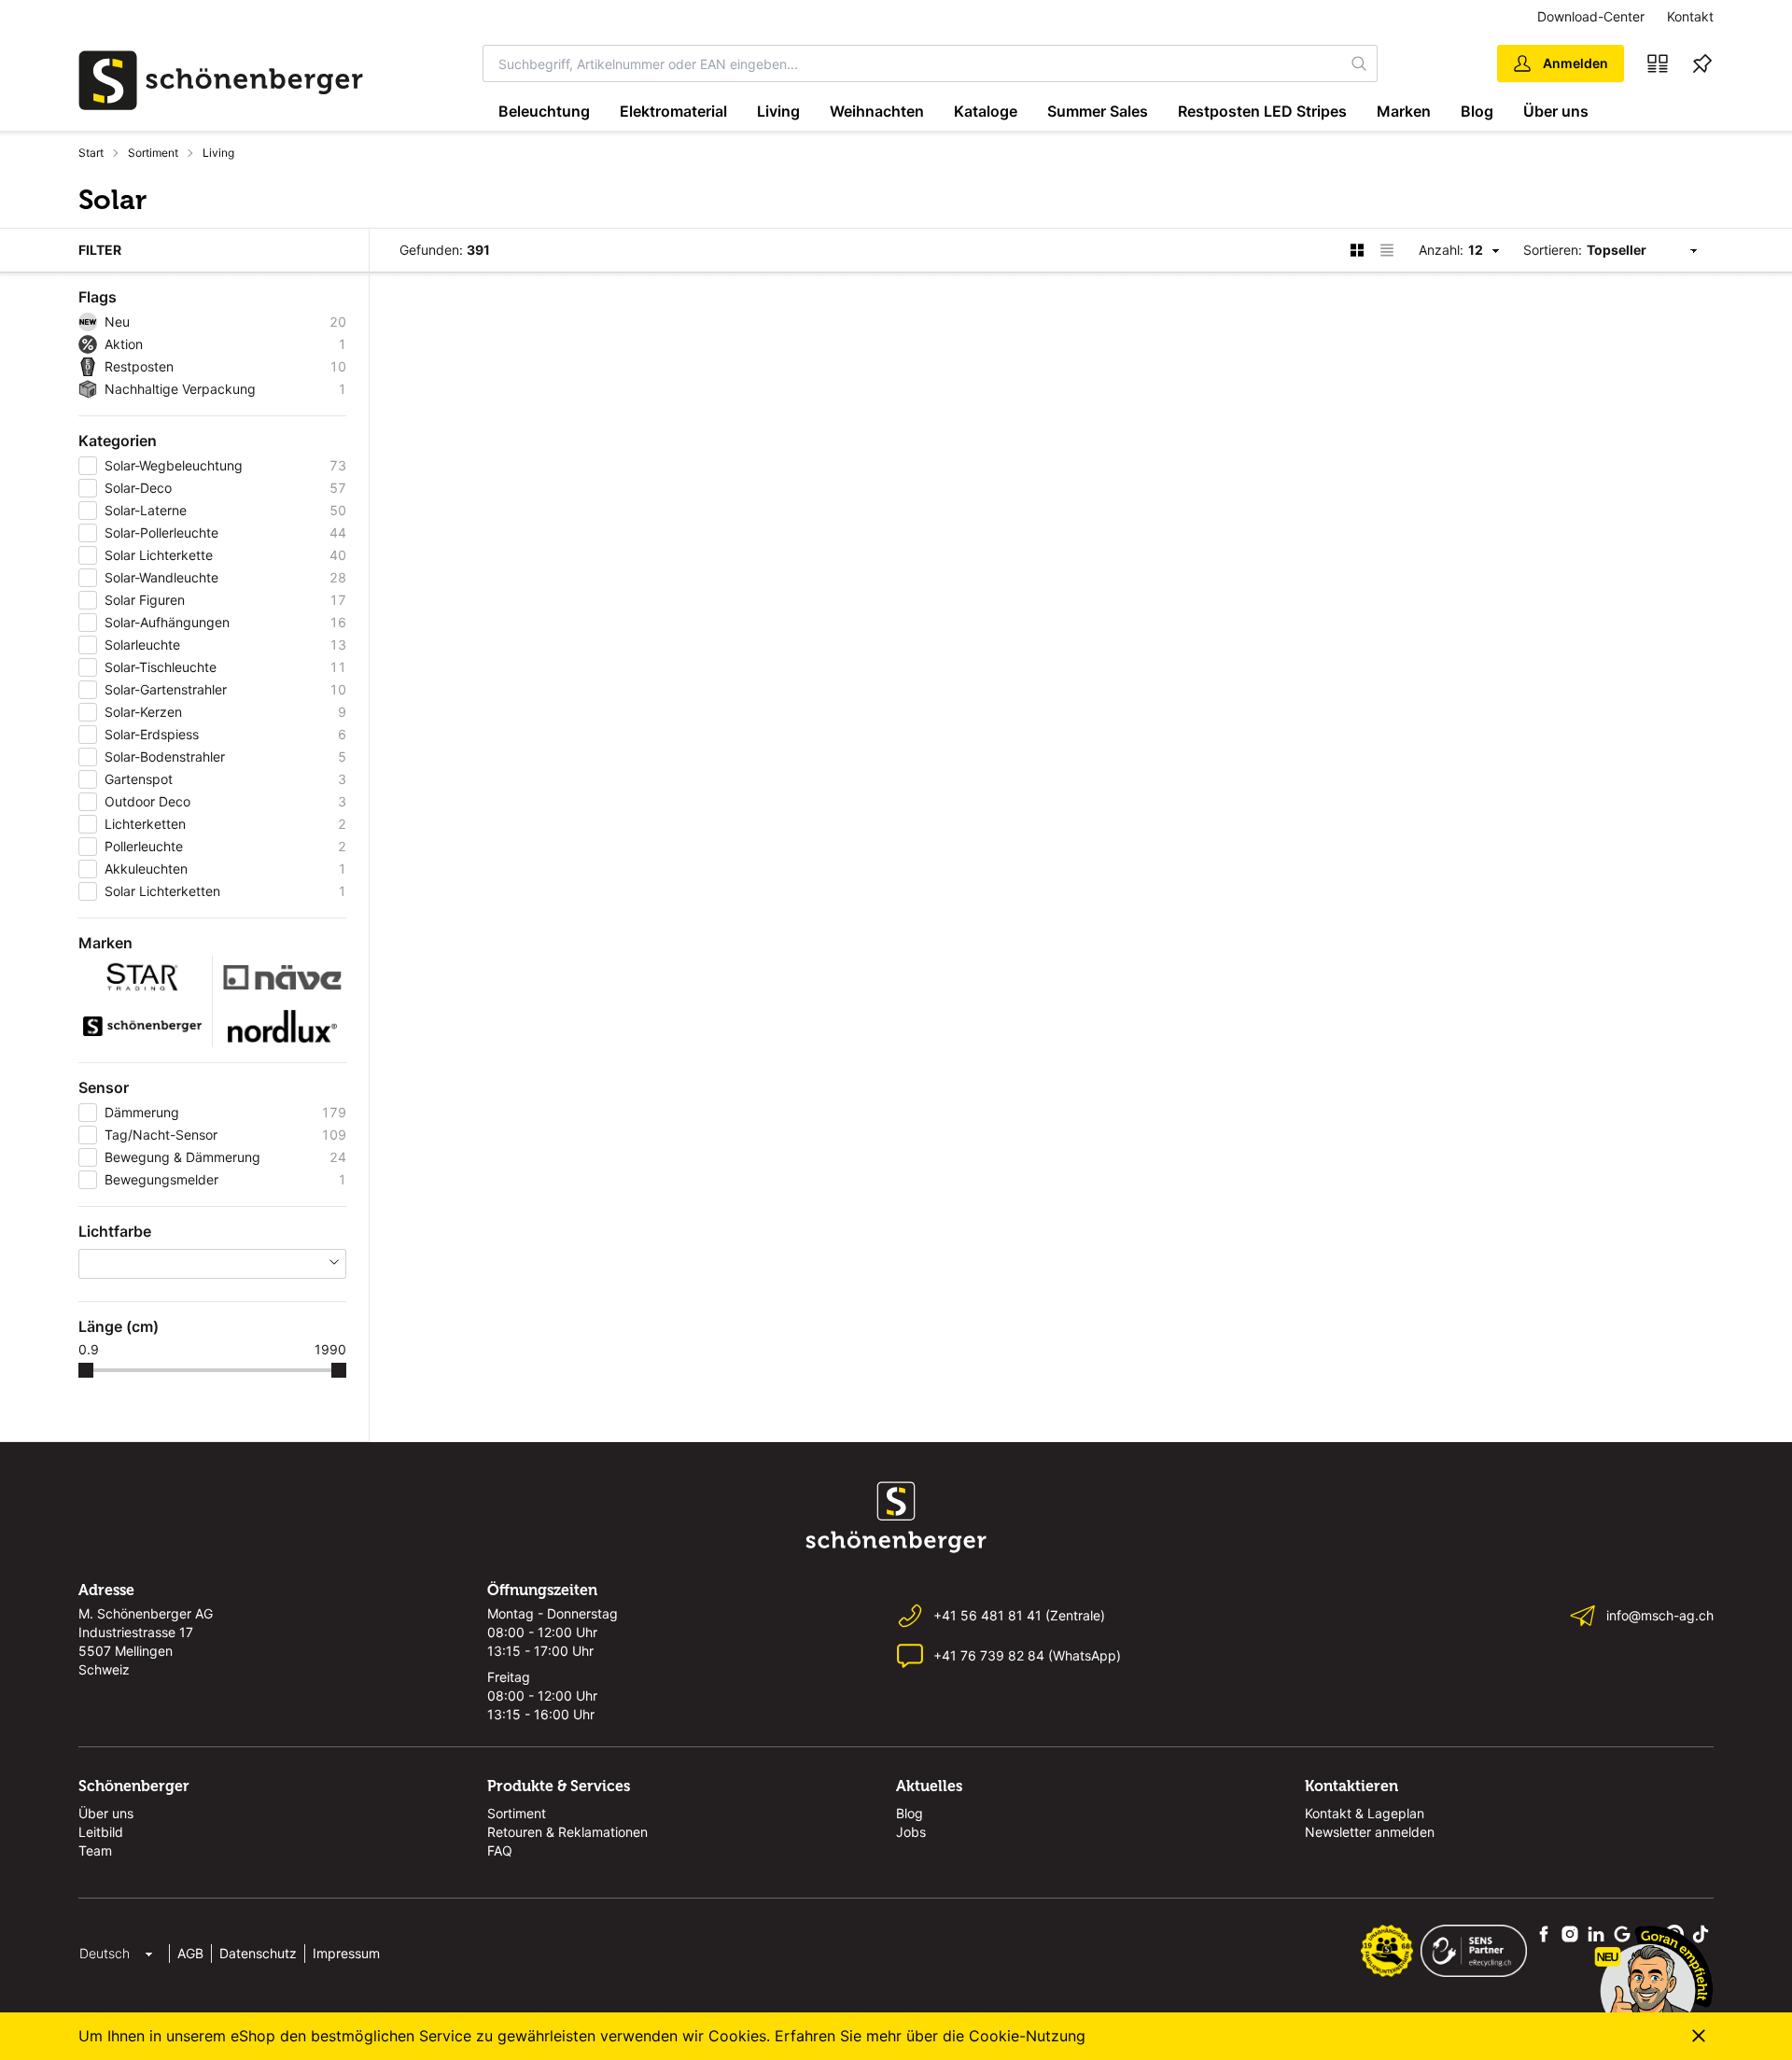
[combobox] (913, 63)
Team (95, 1850)
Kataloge (986, 111)
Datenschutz (258, 1953)
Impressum (346, 1953)
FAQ (500, 1850)
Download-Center (1591, 16)
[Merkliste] (1702, 63)
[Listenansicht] (1387, 250)
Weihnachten (877, 111)
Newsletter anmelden (1370, 1832)
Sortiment (153, 153)
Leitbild (101, 1832)
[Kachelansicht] (1357, 250)
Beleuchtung (544, 111)
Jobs (911, 1832)
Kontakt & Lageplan (1365, 1813)
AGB (190, 1953)
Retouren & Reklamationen (567, 1832)
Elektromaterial (673, 111)
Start (91, 153)
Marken (1404, 111)
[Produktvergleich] (1658, 63)
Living (778, 111)
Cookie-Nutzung (1027, 2036)
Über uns (1556, 111)
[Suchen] (1360, 63)
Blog (1477, 111)
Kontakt (1690, 16)
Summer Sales (1098, 111)
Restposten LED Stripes (1262, 111)
